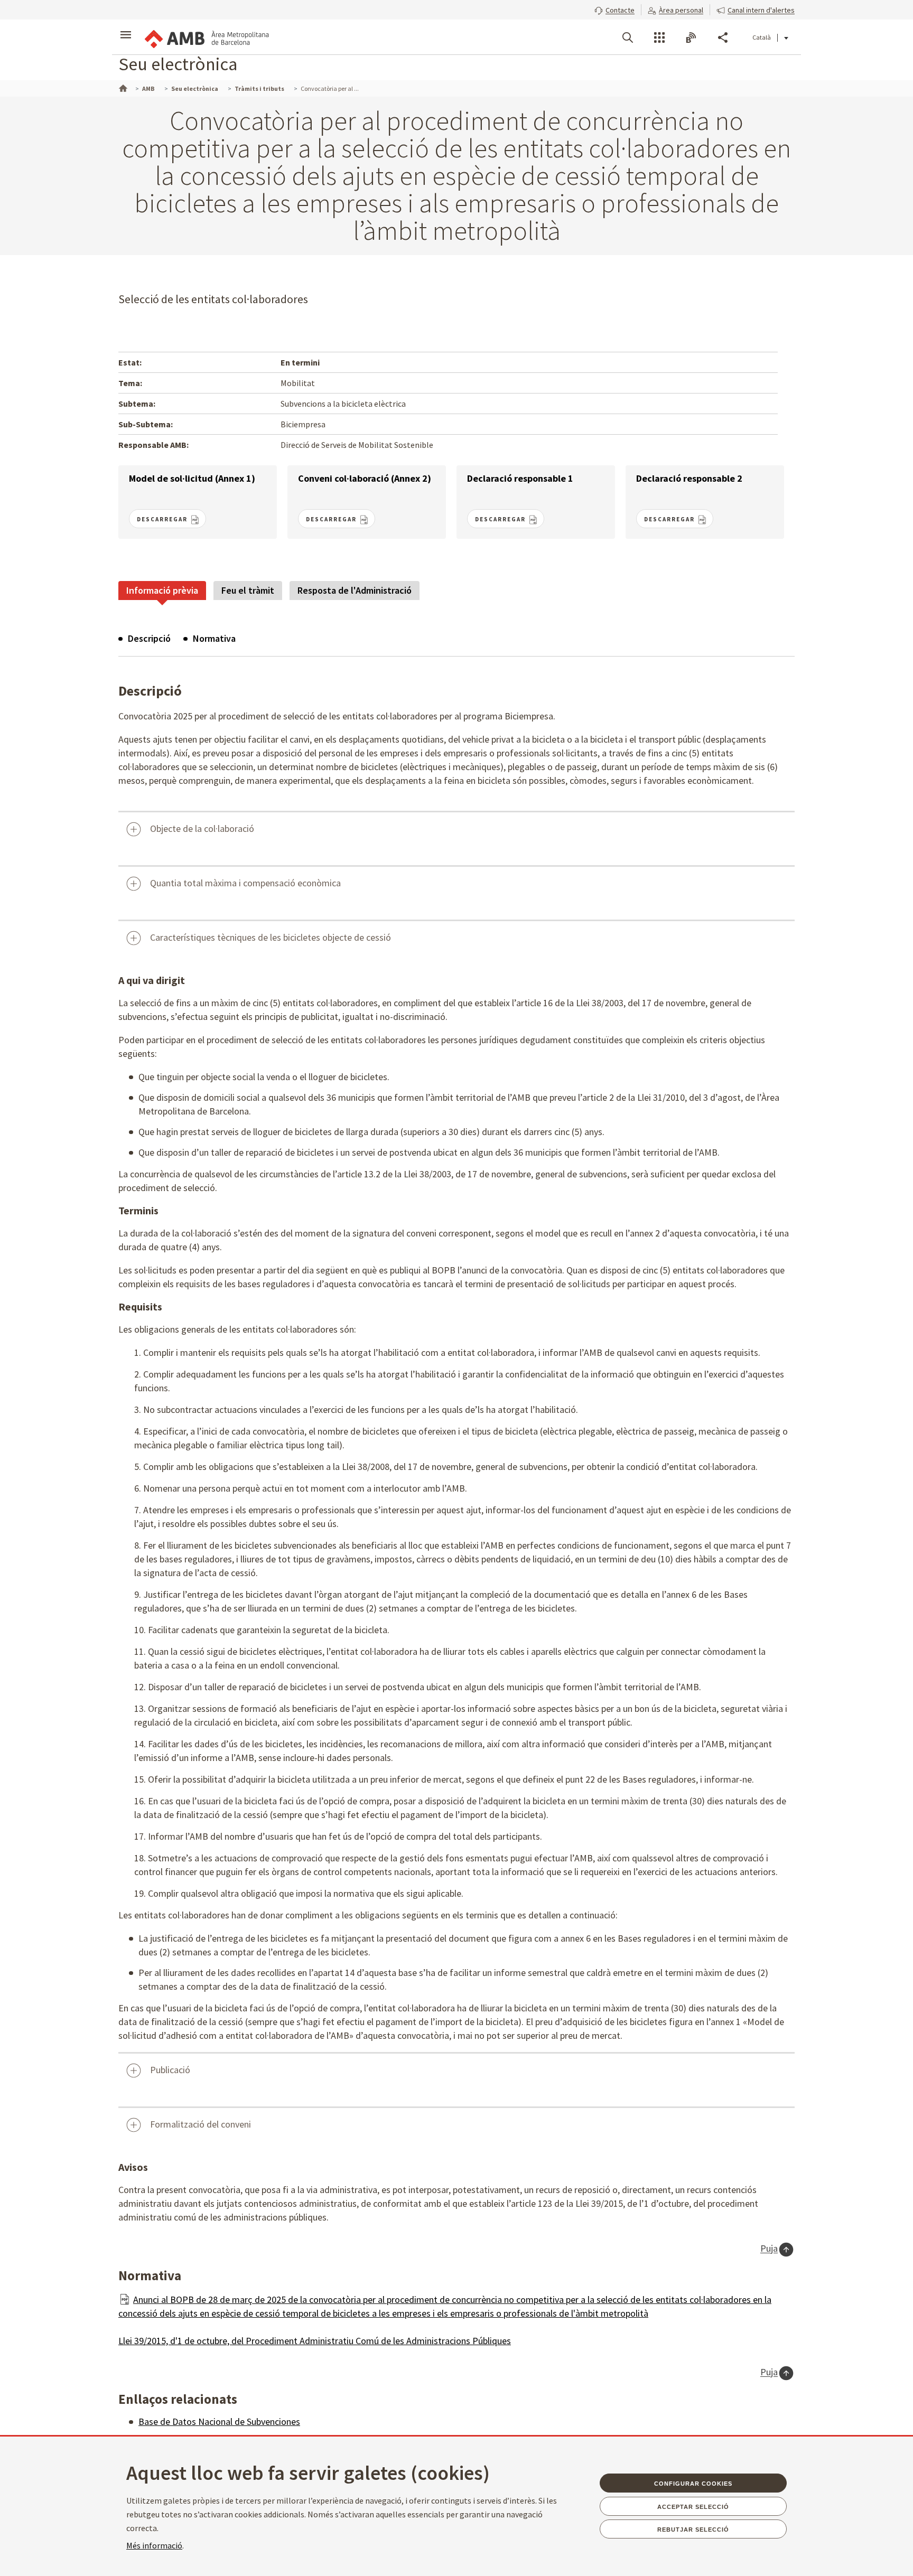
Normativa (214, 638)
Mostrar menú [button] (126, 28)
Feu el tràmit (248, 590)
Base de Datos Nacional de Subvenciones (219, 2422)
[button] (614, 9)
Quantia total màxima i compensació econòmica (245, 883)
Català (762, 37)
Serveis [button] (659, 38)
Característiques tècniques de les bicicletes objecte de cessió (271, 937)
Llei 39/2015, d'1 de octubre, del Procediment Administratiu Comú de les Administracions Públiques (315, 2341)
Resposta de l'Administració (355, 590)
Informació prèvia (162, 590)
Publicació (170, 2070)
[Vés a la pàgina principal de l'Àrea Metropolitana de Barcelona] (206, 37)
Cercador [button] (628, 38)
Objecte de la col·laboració (202, 828)
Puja (769, 2249)
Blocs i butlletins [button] (691, 38)
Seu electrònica (178, 64)
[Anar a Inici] (122, 87)
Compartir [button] (723, 38)
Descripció (149, 638)
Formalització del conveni (201, 2124)
